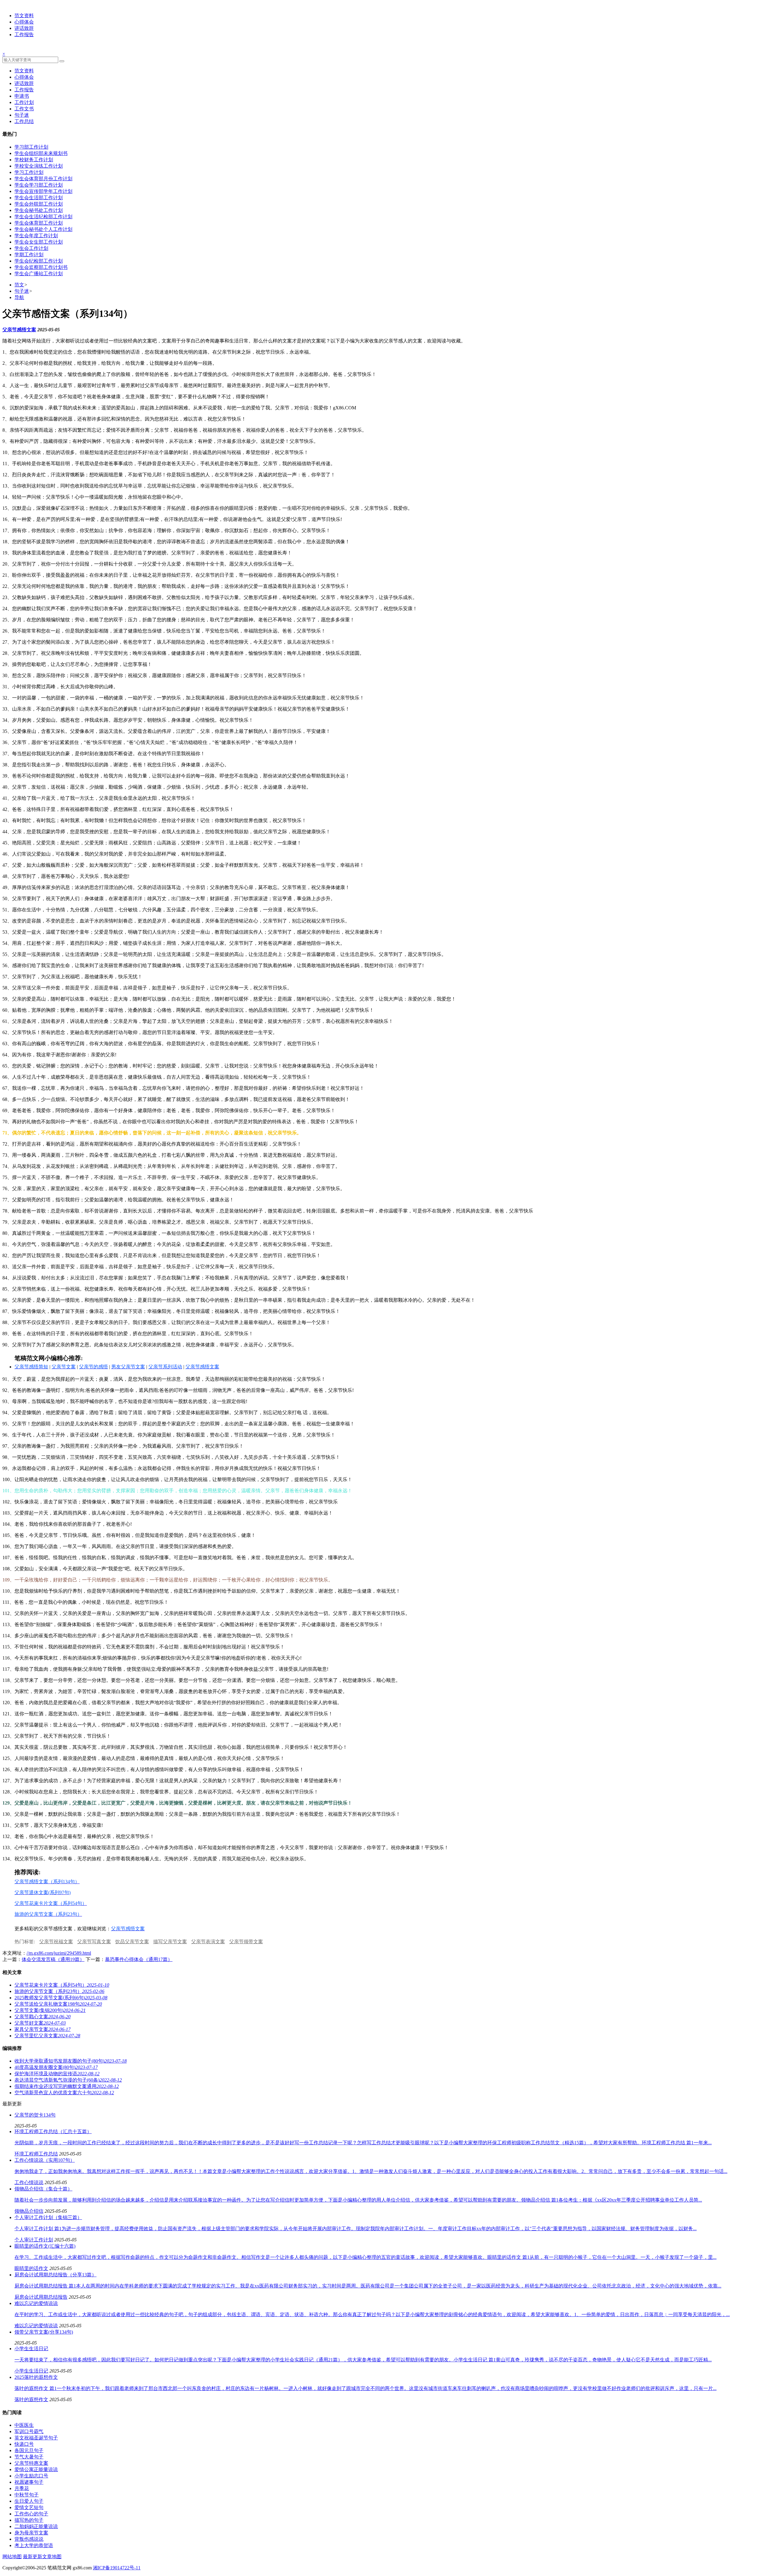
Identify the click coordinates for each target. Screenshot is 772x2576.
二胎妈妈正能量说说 (36, 2526)
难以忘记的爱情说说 (36, 2326)
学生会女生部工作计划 (39, 242)
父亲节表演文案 (208, 1942)
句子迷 (22, 115)
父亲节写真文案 (94, 1942)
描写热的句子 (29, 2520)
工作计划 (24, 102)
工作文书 (24, 109)
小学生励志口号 (31, 2476)
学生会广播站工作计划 (39, 274)
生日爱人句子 (29, 2501)
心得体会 (24, 22)
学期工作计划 (29, 255)
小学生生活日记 (31, 2371)
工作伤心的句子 (31, 2514)
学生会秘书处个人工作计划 (43, 229)
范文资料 (24, 16)
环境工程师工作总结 (36, 2154)
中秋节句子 (27, 2495)
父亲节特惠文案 (31, 2463)
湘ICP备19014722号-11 (117, 2568)
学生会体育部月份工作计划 (43, 179)
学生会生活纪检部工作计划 (43, 217)
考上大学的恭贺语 (34, 2545)
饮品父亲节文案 (132, 1942)
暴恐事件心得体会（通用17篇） (139, 1959)
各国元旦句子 (29, 2450)
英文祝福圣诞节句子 (36, 2438)
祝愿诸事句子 (29, 2482)
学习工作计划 (29, 172)
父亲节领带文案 (246, 1942)
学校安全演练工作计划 (39, 166)
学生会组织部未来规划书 (41, 153)
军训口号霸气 (29, 2431)
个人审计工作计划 (34, 2240)
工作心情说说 (29, 2182)
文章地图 (52, 2557)
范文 (19, 285)
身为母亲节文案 (31, 2533)
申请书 (22, 96)
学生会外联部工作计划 (39, 204)
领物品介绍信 (29, 2211)
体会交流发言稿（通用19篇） (53, 1959)
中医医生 (24, 2425)
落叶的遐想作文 (31, 2399)
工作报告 (24, 35)
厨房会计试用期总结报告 (41, 2297)
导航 (19, 297)
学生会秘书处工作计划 (39, 210)
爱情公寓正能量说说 (36, 2469)
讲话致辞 (24, 28)
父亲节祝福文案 (56, 1942)
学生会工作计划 (31, 248)
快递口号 (24, 2444)
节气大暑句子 (29, 2457)
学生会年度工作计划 (36, 236)
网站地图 (12, 2557)
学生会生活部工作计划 (39, 198)
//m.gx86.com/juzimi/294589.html (59, 1953)
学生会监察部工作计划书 (41, 267)
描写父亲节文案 (170, 1942)
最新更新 (33, 2557)
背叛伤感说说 (29, 2539)
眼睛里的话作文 (31, 2268)
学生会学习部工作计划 (39, 185)
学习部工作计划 (31, 147)
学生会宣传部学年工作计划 (43, 191)
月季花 (22, 2488)
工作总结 (24, 121)
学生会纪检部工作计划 (39, 261)
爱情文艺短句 (29, 2507)
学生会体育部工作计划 (39, 223)
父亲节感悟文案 (19, 330)
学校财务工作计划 (34, 160)
